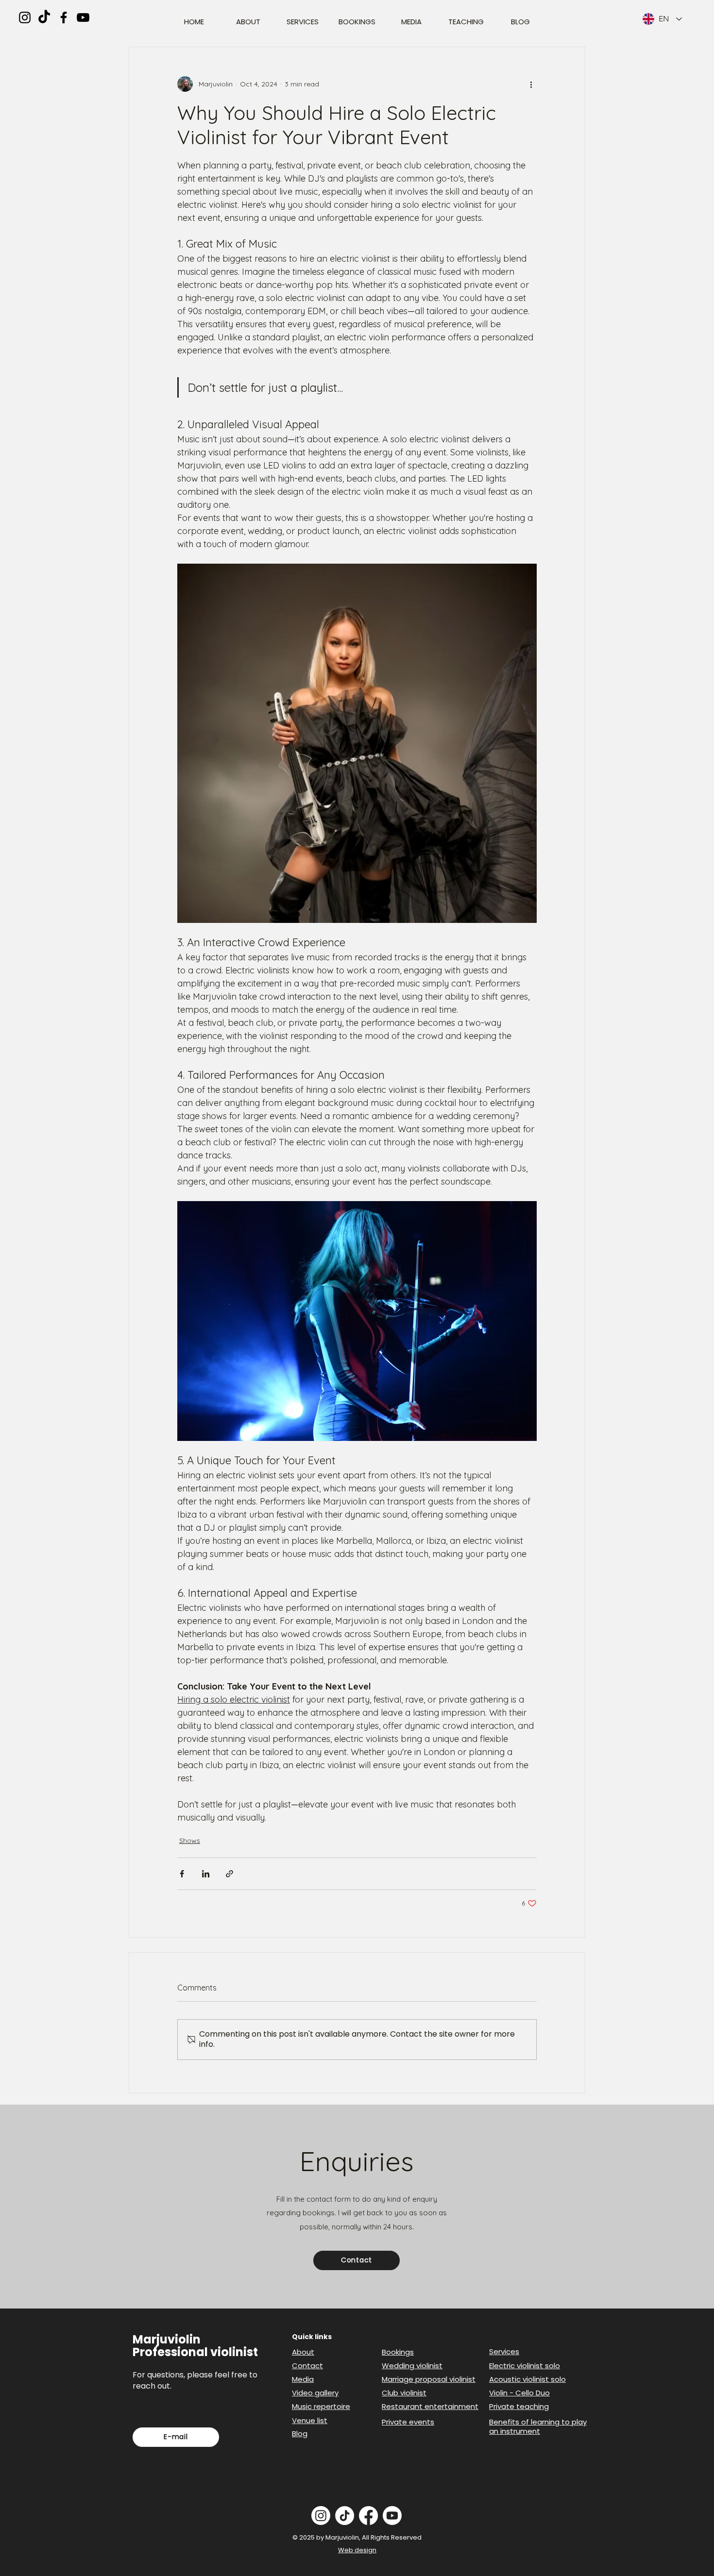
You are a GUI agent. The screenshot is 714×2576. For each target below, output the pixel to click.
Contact (307, 2366)
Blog (300, 2434)
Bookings (398, 2352)
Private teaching (519, 2406)
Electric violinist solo (525, 2366)
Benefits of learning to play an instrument (538, 2427)
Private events (408, 2422)
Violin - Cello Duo (519, 2393)
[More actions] (531, 84)
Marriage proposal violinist (429, 2379)
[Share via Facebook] (182, 1874)
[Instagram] (25, 17)
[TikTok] (44, 17)
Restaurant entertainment (430, 2406)
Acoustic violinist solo (527, 2379)
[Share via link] (229, 1874)
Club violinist (404, 2393)
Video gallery (315, 2393)
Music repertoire (321, 2406)
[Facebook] (64, 17)
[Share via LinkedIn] (206, 1874)
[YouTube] (83, 17)
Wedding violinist (412, 2366)
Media (303, 2379)
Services (504, 2351)
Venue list (310, 2420)
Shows (190, 1840)
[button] (357, 2260)
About (303, 2352)
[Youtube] (392, 2516)
